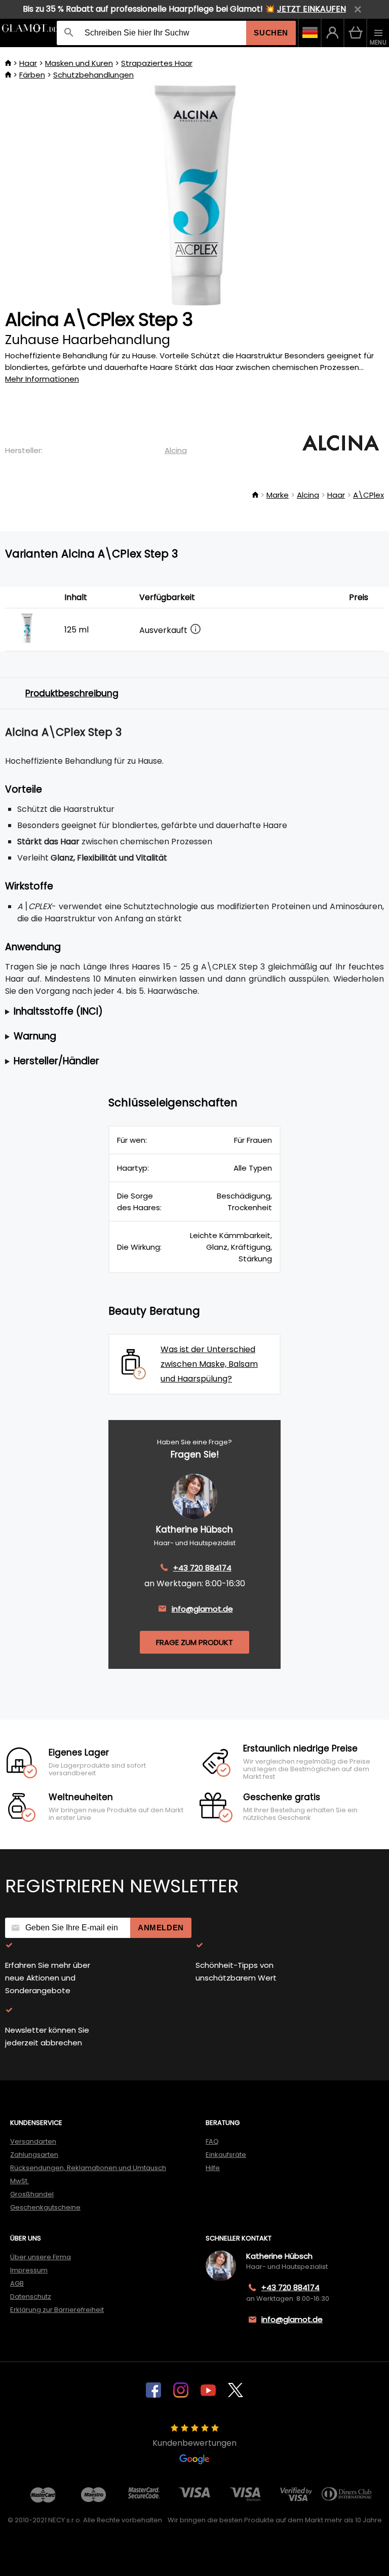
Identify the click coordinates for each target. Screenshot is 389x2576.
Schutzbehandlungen (93, 75)
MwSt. (20, 2181)
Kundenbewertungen (194, 2443)
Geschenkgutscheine (45, 2207)
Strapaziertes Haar (157, 63)
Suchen (271, 33)
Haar (28, 63)
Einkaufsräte (226, 2155)
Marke (278, 495)
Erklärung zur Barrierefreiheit (57, 2310)
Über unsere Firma (41, 2257)
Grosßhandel (32, 2194)
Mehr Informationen (42, 379)
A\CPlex (368, 495)
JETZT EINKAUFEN (312, 9)
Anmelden (161, 1928)
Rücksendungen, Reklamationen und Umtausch (88, 2168)
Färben (32, 75)
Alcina (176, 450)
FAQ (212, 2141)
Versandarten (33, 2141)
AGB (17, 2283)
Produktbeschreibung (72, 693)
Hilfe (213, 2168)
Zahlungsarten (34, 2155)
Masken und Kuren (79, 63)
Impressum (29, 2270)
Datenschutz (31, 2297)
